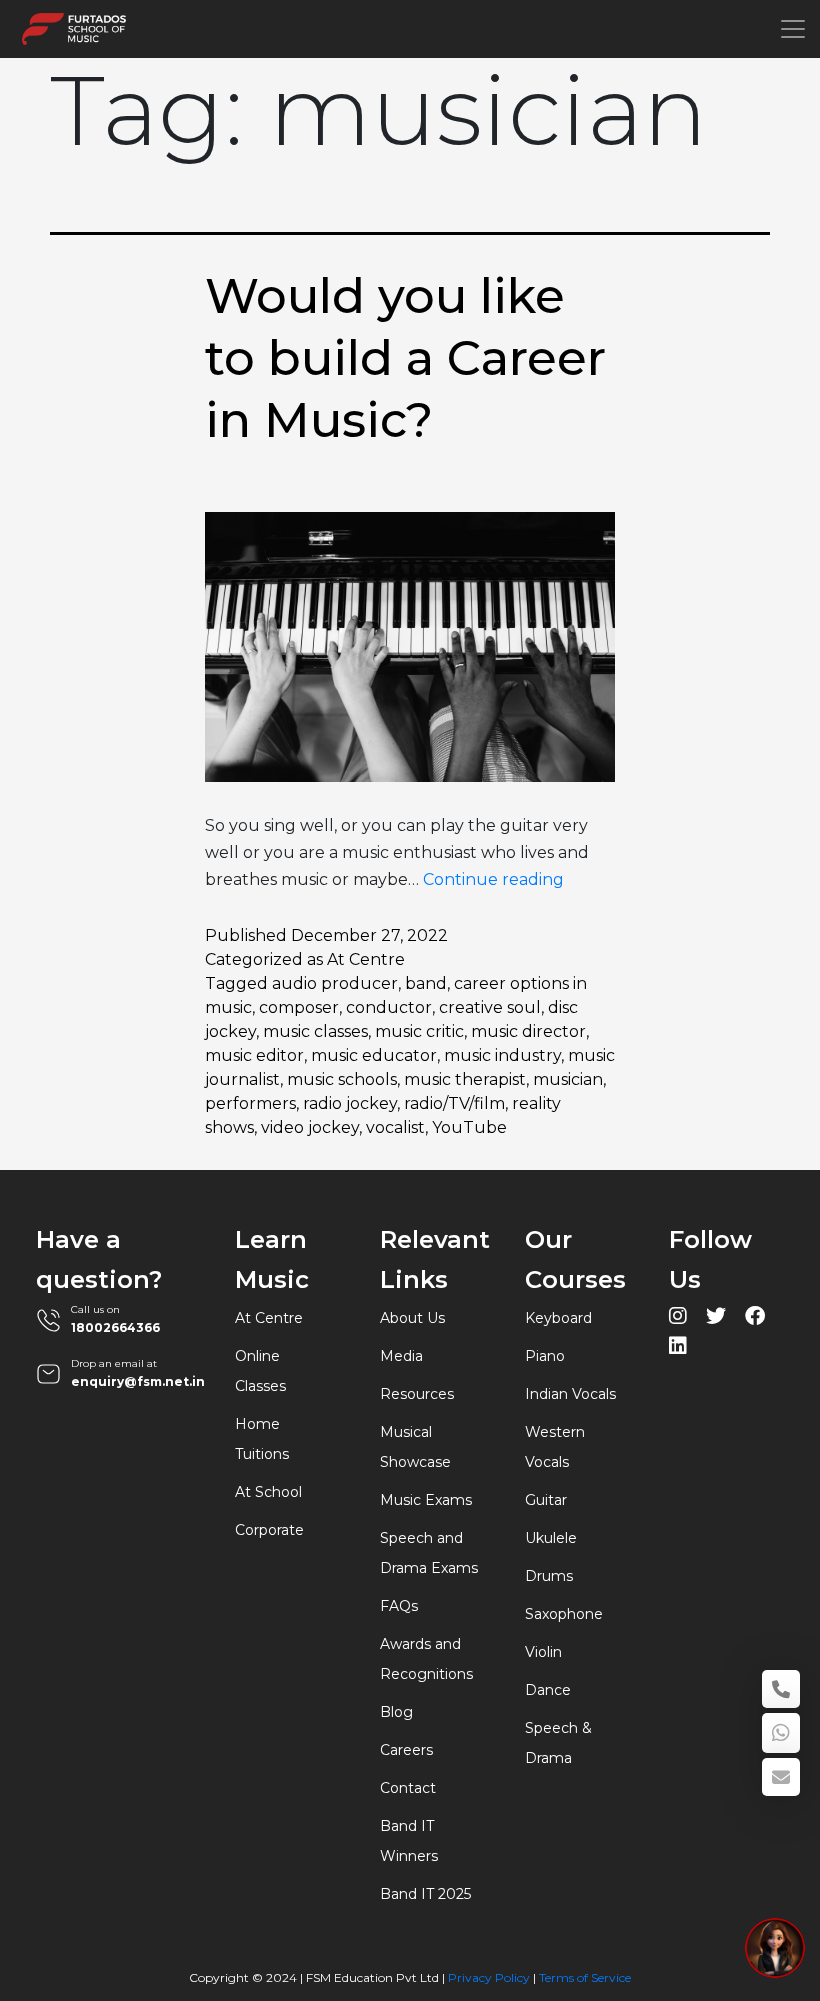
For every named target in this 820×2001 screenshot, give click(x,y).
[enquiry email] (781, 1777)
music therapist (465, 1079)
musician (568, 1079)
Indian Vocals (570, 1394)
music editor (254, 1055)
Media (401, 1356)
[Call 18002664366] (781, 1689)
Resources (417, 1394)
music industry (502, 1055)
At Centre (366, 959)
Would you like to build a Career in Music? (405, 358)
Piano (545, 1356)
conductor (389, 1007)
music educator (374, 1055)
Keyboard (558, 1318)
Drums (549, 1576)
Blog (396, 1712)
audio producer (335, 983)
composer (299, 1007)
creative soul (490, 1007)
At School (268, 1492)
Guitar (546, 1500)
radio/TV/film (454, 1103)
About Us (412, 1318)
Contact (408, 1788)
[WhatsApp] (781, 1733)
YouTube (469, 1127)
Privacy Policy (489, 1977)
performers (250, 1103)
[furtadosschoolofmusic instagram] (678, 1318)
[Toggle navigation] (793, 29)
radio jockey (350, 1103)
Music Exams (426, 1500)
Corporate (269, 1530)
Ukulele (551, 1538)
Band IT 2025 (425, 1894)
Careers (406, 1750)
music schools (342, 1079)
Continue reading (493, 879)
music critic (419, 1031)
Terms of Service (585, 1977)
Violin (543, 1652)
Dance (548, 1690)
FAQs (399, 1606)
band (426, 983)
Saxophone (564, 1614)
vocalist (395, 1127)
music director (528, 1031)
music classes (315, 1031)
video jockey (310, 1127)
